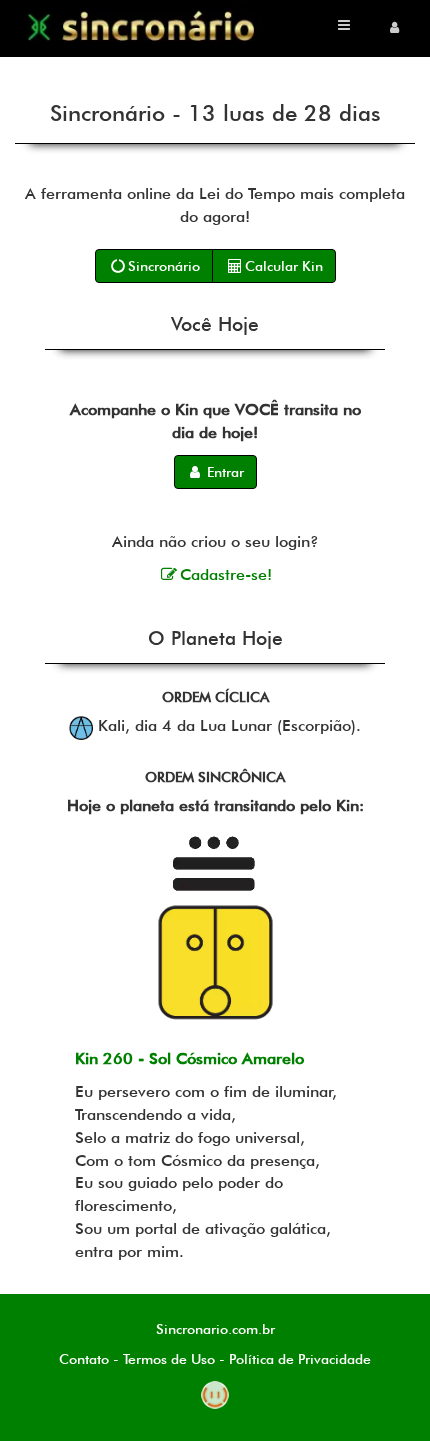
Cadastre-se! (226, 574)
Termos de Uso (169, 1359)
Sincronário (164, 266)
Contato (84, 1359)
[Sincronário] (143, 27)
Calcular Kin (284, 266)
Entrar (223, 472)
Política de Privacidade (300, 1359)
